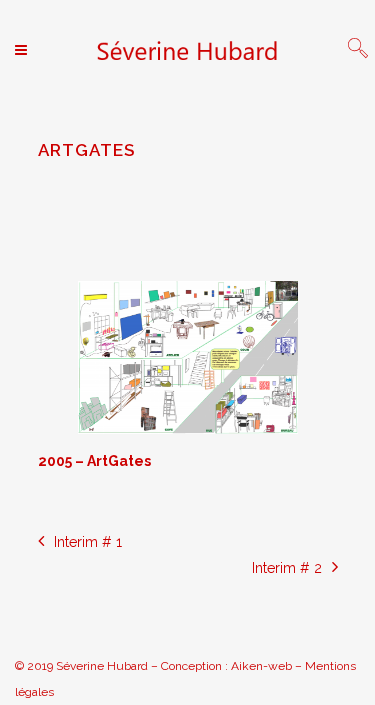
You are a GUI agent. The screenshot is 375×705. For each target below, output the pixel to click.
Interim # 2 (287, 568)
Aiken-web (261, 666)
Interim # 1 (88, 542)
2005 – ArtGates (94, 461)
